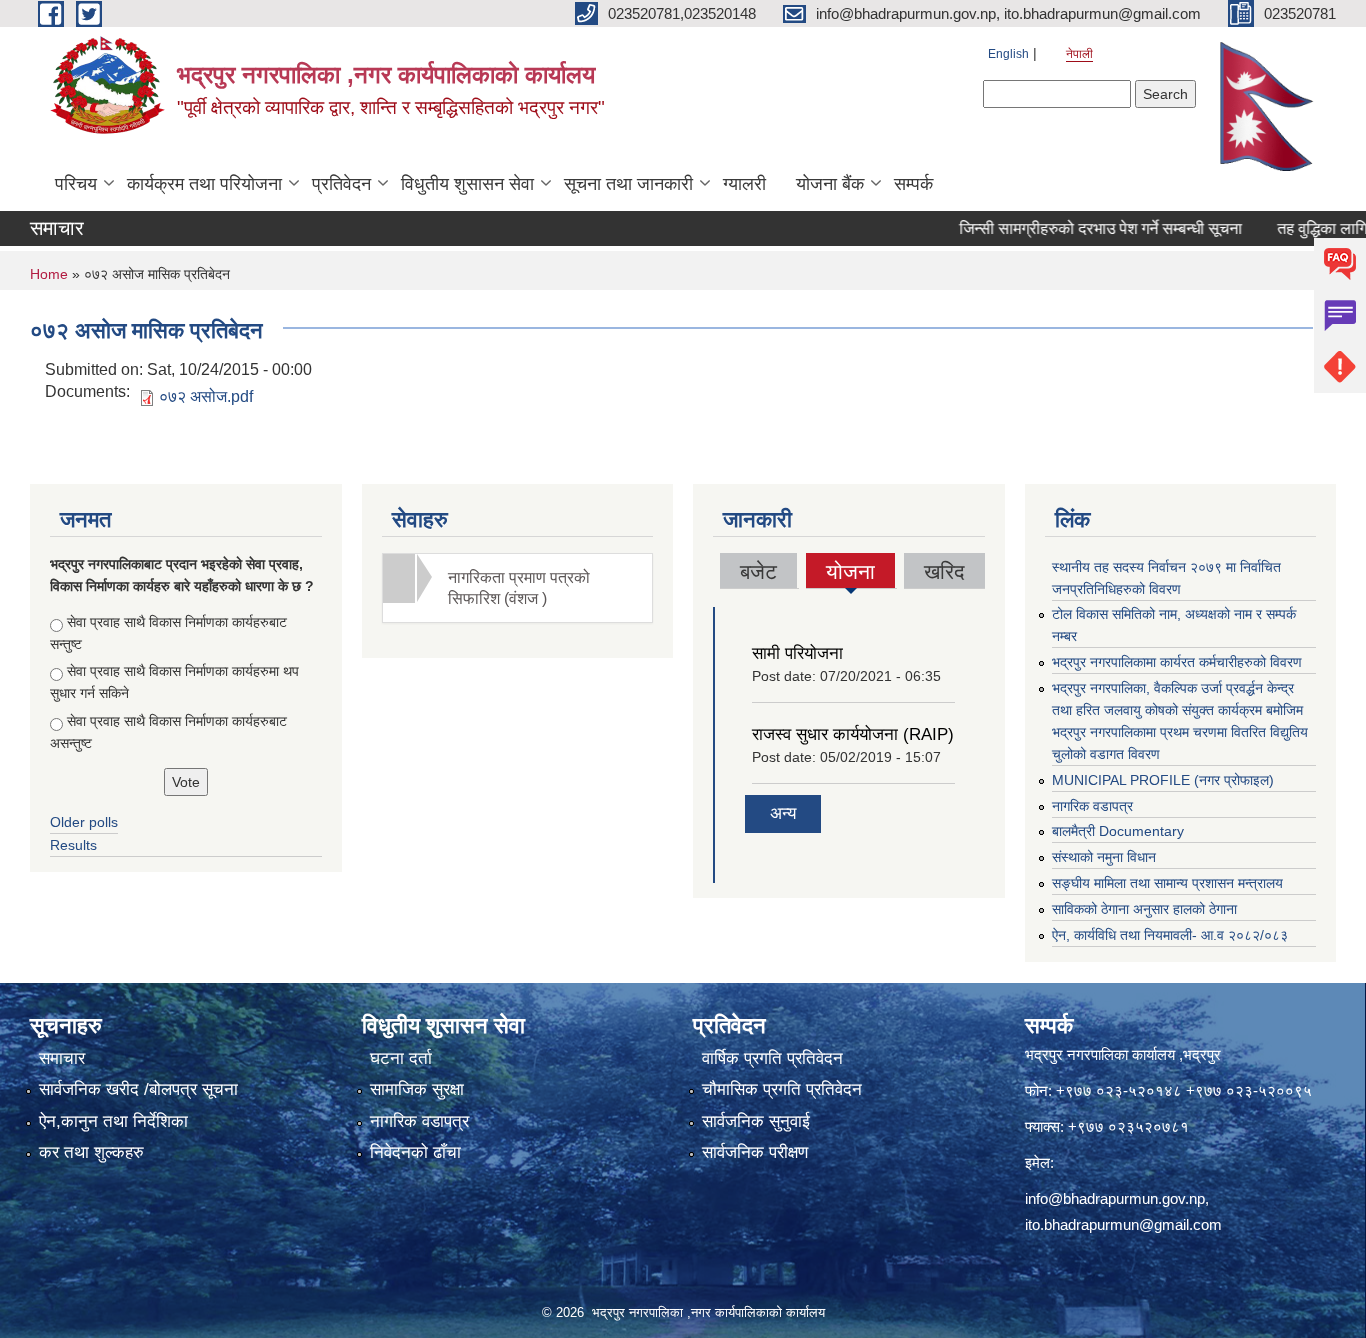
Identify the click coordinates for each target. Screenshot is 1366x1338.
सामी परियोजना (797, 653)
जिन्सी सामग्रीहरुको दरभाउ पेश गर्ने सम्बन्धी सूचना (1074, 228)
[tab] (518, 588)
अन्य (783, 813)
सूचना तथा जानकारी (628, 184)
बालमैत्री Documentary (1118, 831)
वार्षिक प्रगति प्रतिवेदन (772, 1058)
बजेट (758, 571)
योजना (851, 574)
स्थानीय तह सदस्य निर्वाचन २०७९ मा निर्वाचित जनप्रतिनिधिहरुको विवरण (1166, 578)
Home (49, 274)
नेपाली (1079, 54)
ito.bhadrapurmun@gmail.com (1123, 1224)
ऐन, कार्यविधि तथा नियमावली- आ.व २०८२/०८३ (1170, 935)
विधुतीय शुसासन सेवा (467, 184)
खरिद (944, 571)
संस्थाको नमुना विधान (1104, 857)
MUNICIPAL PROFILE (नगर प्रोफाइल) (1163, 780)
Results (73, 845)
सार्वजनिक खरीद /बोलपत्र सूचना (138, 1089)
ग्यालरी (744, 184)
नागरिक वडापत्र (1092, 806)
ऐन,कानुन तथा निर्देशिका (113, 1121)
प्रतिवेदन (341, 184)
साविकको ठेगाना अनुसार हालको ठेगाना (1144, 909)
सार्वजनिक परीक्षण (755, 1152)
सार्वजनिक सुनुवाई (756, 1121)
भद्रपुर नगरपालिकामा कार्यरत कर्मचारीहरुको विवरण (1177, 662)
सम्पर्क (913, 184)
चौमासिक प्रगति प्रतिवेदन (782, 1089)
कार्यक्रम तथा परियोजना (204, 184)
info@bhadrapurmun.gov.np (1115, 1198)
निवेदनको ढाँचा (415, 1152)
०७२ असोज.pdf (206, 396)
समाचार (62, 1058)
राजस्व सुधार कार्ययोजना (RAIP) (853, 734)
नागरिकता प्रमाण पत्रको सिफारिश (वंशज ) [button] (519, 588)
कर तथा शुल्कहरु (91, 1152)
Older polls (84, 822)
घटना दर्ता (401, 1058)
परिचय (76, 184)
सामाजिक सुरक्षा (417, 1089)
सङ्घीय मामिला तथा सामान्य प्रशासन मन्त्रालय (1167, 883)
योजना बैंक (830, 184)
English (1008, 54)
